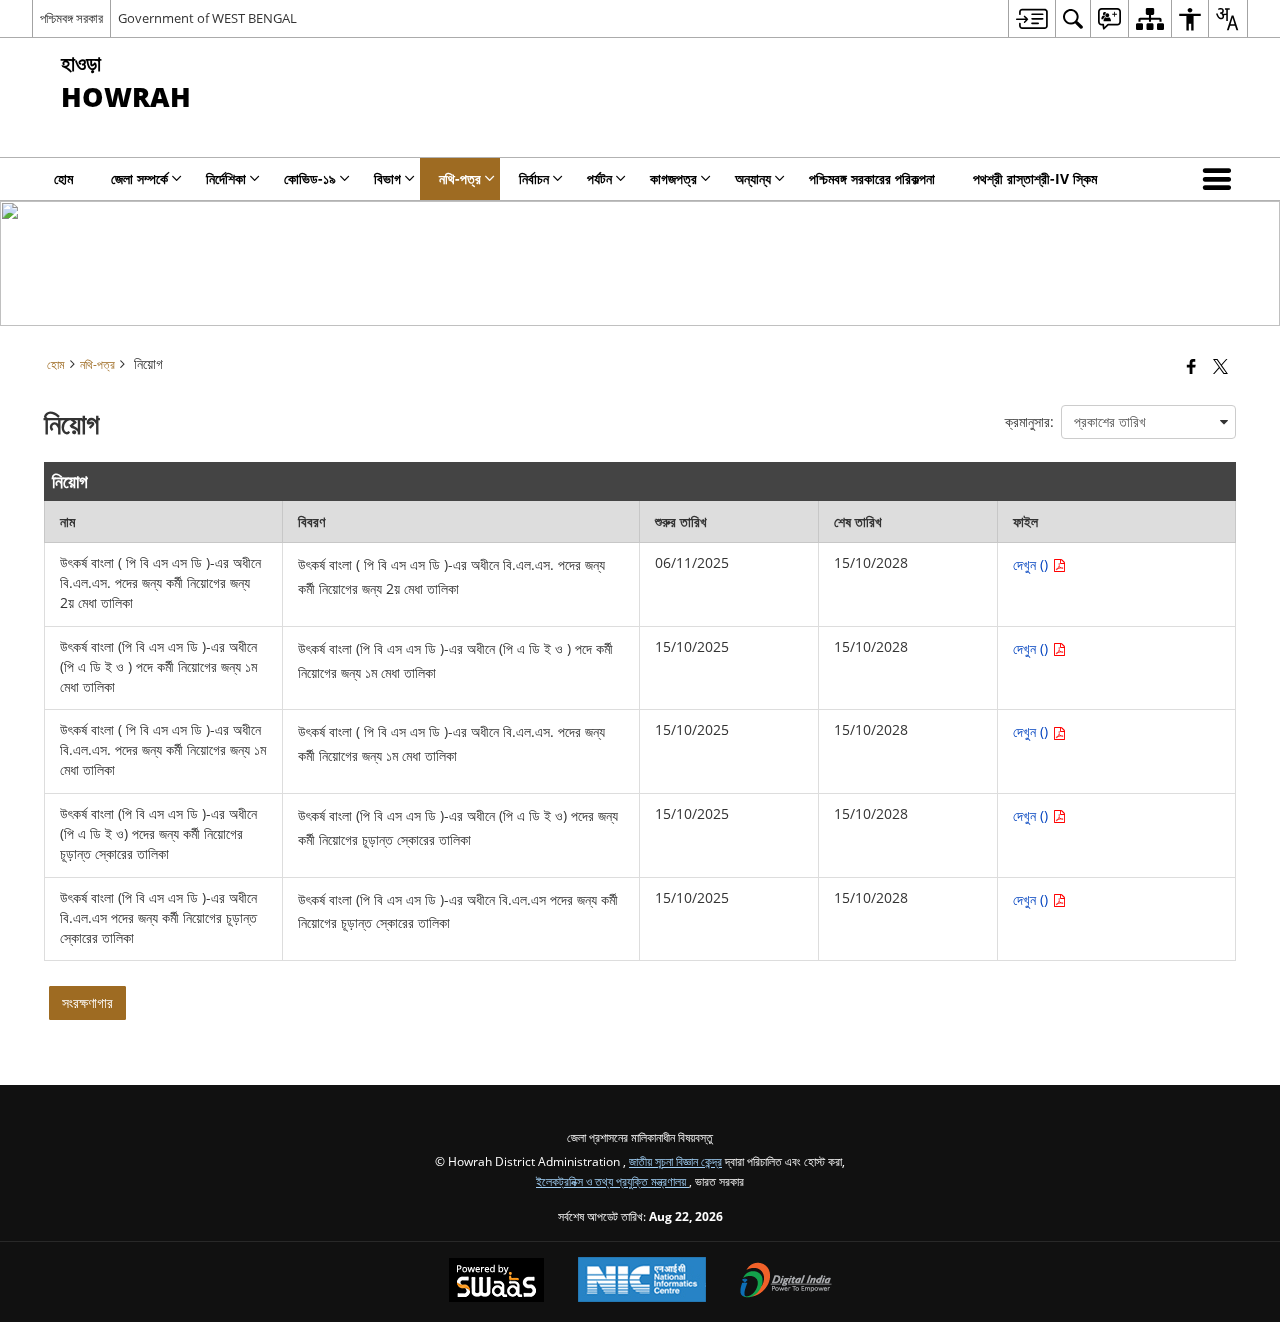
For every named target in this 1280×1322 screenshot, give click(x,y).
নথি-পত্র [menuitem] (460, 178)
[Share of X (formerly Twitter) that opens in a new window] (1220, 366)
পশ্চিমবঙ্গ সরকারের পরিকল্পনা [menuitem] (872, 178)
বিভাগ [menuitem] (387, 178)
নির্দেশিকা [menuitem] (226, 178)
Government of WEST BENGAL (207, 18)
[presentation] (1148, 422)
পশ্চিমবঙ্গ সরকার (71, 18)
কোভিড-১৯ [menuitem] (310, 178)
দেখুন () (1032, 564)
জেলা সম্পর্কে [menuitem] (139, 178)
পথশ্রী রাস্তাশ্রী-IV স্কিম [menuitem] (1035, 178)
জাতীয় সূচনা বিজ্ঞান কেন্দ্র (675, 1161)
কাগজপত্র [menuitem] (673, 178)
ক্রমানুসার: (1029, 421)
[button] (1221, 179)
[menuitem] (1031, 18)
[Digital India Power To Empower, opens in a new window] (786, 1282)
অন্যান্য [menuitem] (753, 178)
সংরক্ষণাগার (87, 1002)
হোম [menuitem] (63, 178)
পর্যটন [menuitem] (599, 178)
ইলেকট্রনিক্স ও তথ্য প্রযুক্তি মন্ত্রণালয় (612, 1181)
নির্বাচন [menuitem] (534, 178)
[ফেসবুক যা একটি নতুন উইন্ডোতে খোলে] (1191, 366)
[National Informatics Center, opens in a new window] (642, 1281)
